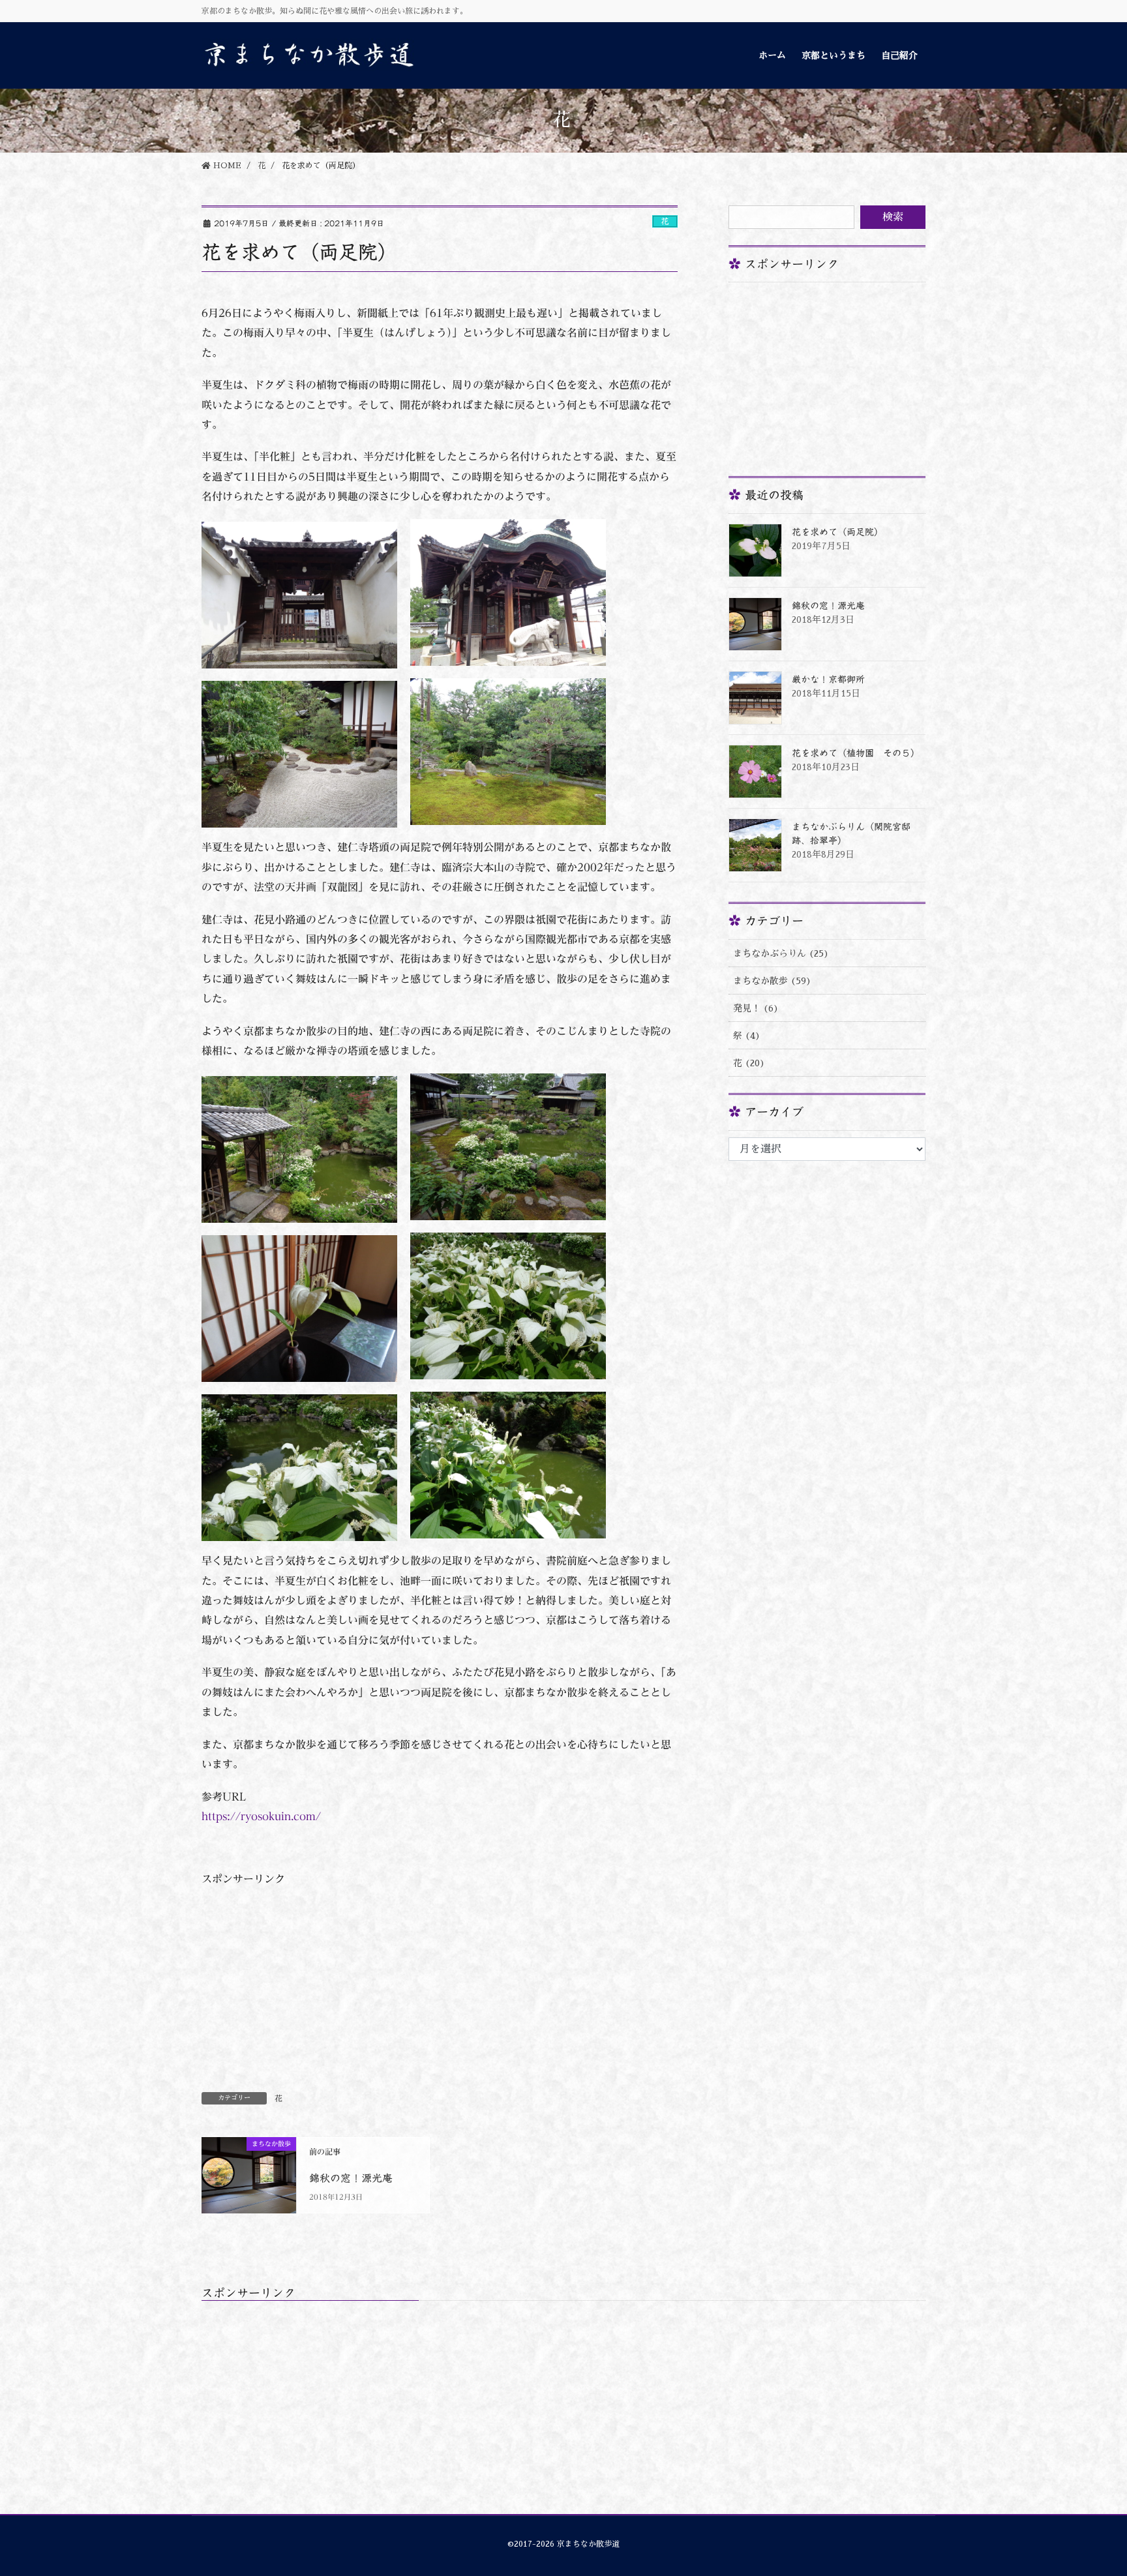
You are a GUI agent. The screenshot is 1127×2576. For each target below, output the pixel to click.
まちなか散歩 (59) (772, 981)
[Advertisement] (440, 1978)
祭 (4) (747, 1036)
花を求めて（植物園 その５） (856, 753)
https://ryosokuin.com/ (261, 1816)
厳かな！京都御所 (828, 680)
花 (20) (749, 1063)
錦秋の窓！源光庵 (351, 2178)
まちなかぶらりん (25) (781, 953)
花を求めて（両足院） (837, 532)
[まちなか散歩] (249, 2172)
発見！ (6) (756, 1008)
